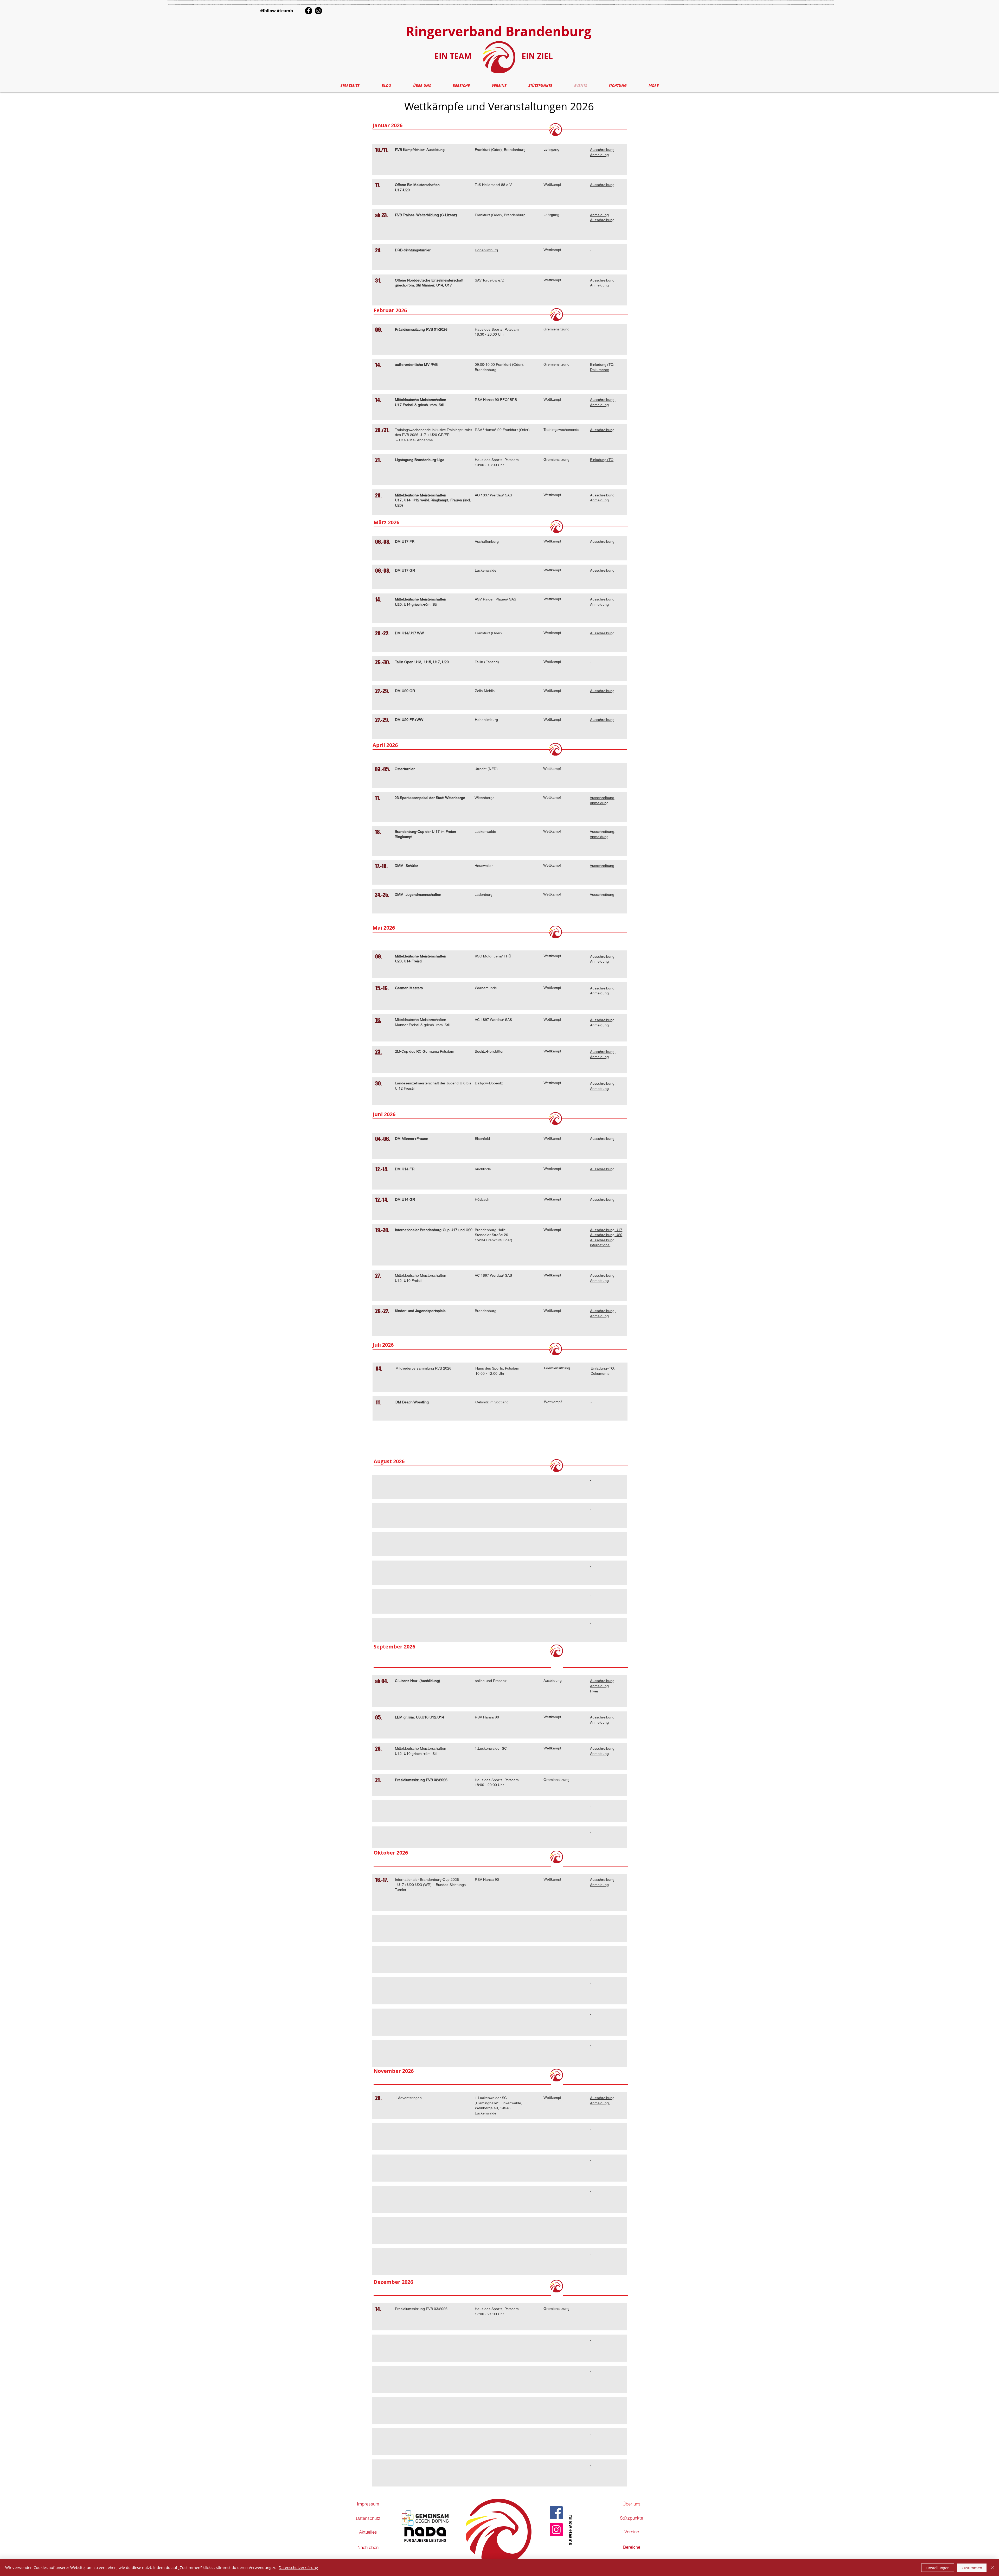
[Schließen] (993, 2568)
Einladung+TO (602, 1368)
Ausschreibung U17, (607, 1230)
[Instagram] (318, 11)
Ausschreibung (602, 150)
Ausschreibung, (603, 400)
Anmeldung (599, 155)
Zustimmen (972, 2568)
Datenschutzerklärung (298, 2567)
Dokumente (600, 370)
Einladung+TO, (602, 365)
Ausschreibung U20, (607, 1235)
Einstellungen (938, 2568)
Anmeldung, (600, 2103)
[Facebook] (309, 11)
